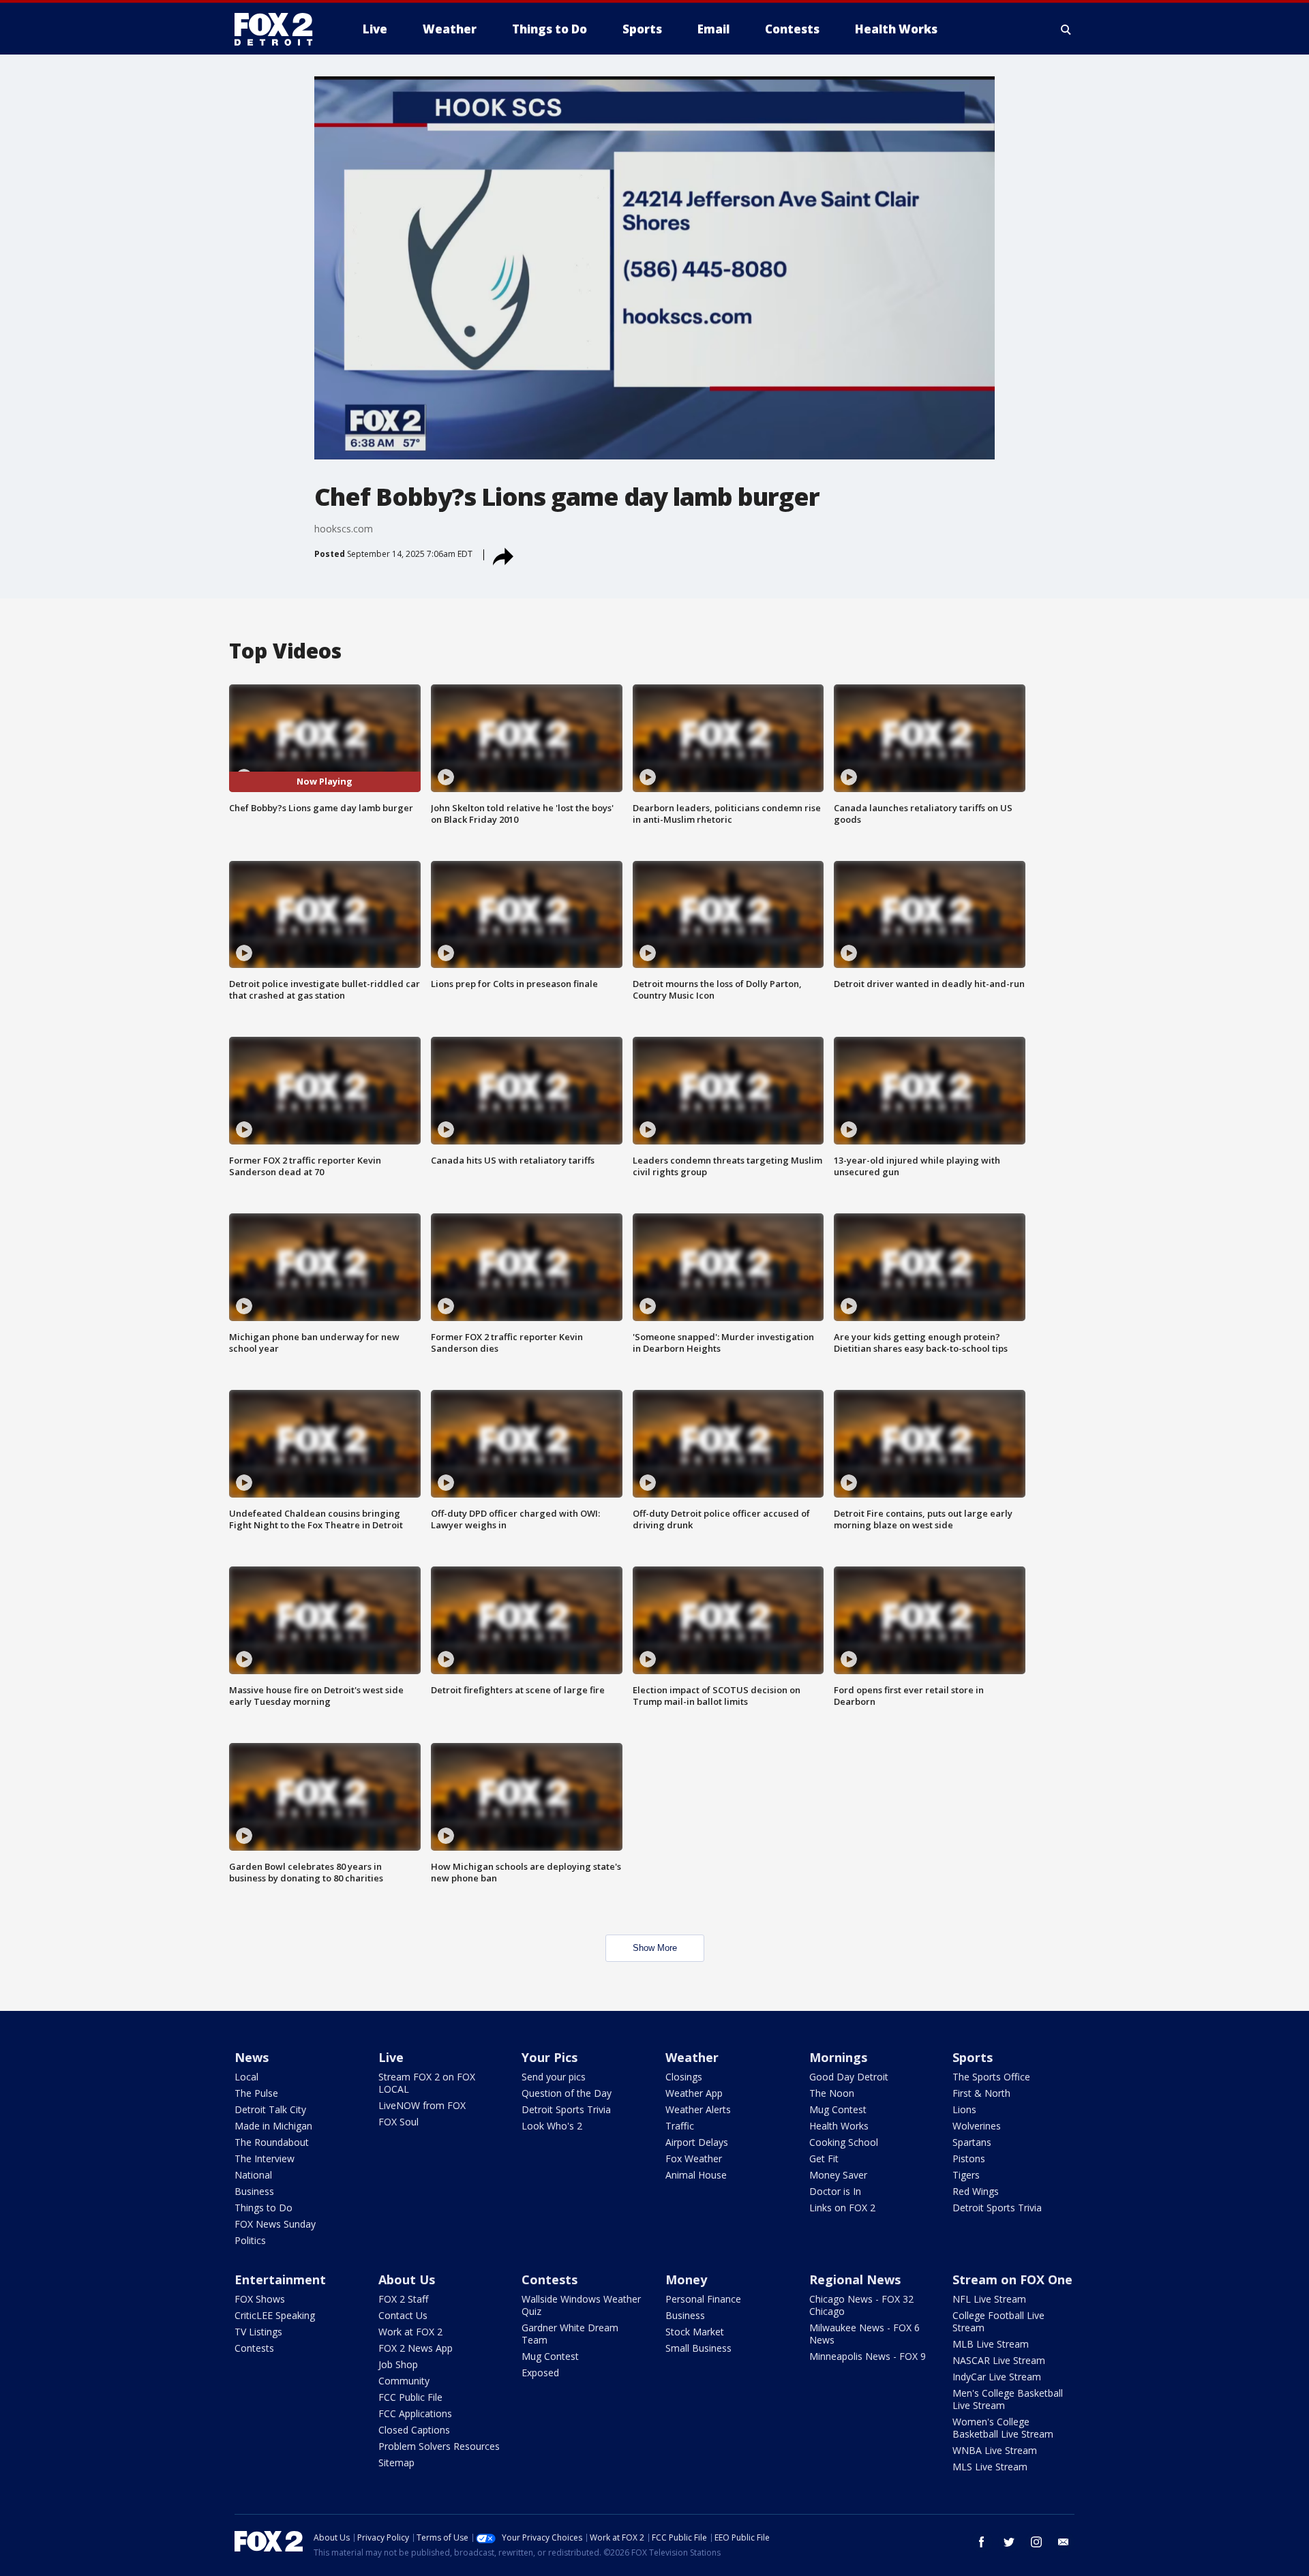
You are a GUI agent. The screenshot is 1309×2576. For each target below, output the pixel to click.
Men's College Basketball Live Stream (1008, 2399)
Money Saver (838, 2175)
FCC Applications (415, 2413)
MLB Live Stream (991, 2344)
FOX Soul (398, 2122)
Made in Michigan (273, 2126)
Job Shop (398, 2364)
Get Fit (824, 2158)
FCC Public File (410, 2397)
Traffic (680, 2126)
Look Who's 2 (552, 2126)
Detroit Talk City (270, 2109)
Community (404, 2381)
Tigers (966, 2175)
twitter (1009, 2542)
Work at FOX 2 (410, 2332)
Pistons (969, 2158)
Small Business (698, 2348)
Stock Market (695, 2332)
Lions (964, 2109)
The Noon (832, 2093)
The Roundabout (272, 2142)
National (253, 2175)
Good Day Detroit (849, 2077)
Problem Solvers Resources (439, 2446)
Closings (684, 2077)
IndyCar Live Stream (997, 2377)
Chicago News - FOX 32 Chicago (861, 2305)
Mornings (838, 2057)
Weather (692, 2057)
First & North (981, 2093)
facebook (982, 2542)
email (1064, 2542)
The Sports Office (991, 2077)
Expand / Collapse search (1066, 29)
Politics (250, 2240)
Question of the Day (567, 2093)
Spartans (972, 2142)
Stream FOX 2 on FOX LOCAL (427, 2083)
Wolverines (977, 2126)
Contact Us (403, 2315)
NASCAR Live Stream (999, 2360)
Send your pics (554, 2077)
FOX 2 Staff (403, 2299)
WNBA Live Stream (995, 2450)
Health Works (839, 2126)
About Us (407, 2279)
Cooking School (844, 2142)
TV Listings (258, 2332)
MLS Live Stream (990, 2467)
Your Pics (550, 2057)
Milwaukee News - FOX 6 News (864, 2334)
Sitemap (396, 2463)
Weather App (694, 2093)
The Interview (265, 2158)
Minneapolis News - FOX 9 (868, 2356)
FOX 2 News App (416, 2348)
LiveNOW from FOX (422, 2105)
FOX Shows (260, 2299)
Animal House (696, 2175)
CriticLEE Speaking (275, 2315)
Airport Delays (697, 2142)
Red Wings (976, 2191)
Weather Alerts (698, 2109)
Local (246, 2077)
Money (686, 2279)
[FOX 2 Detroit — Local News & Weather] (280, 29)
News (252, 2057)
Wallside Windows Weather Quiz (581, 2305)
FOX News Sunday (275, 2224)
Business (254, 2191)
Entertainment (280, 2279)
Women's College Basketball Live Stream (1003, 2428)
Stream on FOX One (1012, 2279)
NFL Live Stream (989, 2299)
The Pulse (256, 2093)
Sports (973, 2057)
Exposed (540, 2373)
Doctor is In (835, 2191)
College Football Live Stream (998, 2321)
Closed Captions (414, 2430)
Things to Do (264, 2208)
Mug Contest (838, 2109)
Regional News (855, 2279)
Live (391, 2057)
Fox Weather (694, 2158)
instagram (1036, 2542)
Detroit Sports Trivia (566, 2109)
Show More (655, 1948)
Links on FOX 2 (842, 2208)
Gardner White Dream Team (570, 2334)
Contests (254, 2348)
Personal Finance (703, 2299)
